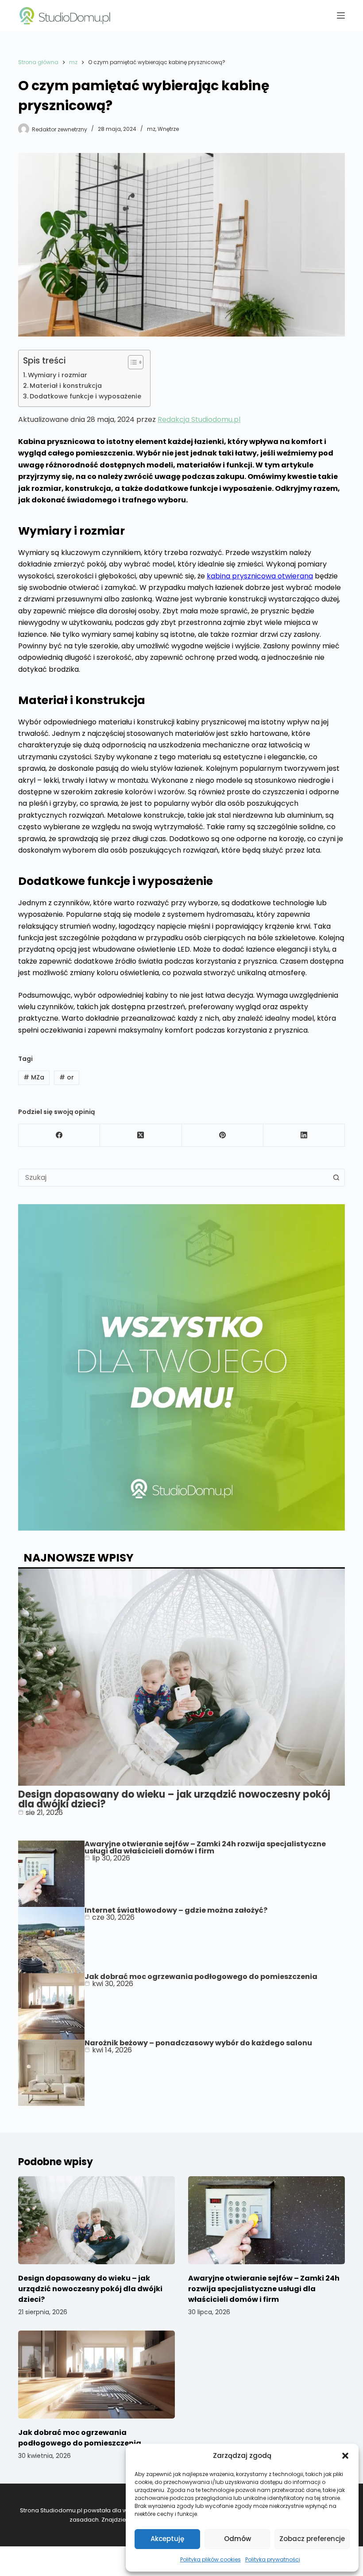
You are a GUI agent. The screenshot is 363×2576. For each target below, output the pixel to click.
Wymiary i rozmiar (58, 375)
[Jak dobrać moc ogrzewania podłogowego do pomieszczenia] (97, 2375)
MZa (34, 1077)
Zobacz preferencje (312, 2539)
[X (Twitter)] (141, 1135)
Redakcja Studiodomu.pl (199, 419)
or (67, 1077)
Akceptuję (167, 2539)
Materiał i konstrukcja (66, 386)
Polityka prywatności (273, 2559)
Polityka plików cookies (210, 2559)
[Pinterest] (223, 1135)
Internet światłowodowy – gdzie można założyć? (176, 1910)
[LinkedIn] (304, 1135)
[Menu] (341, 15)
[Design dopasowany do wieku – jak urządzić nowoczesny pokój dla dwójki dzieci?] (97, 2220)
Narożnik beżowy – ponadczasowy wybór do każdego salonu (198, 2043)
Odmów (237, 2539)
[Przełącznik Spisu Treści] (131, 362)
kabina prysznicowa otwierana (260, 576)
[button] (345, 2456)
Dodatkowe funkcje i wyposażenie (85, 396)
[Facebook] (59, 1135)
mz (151, 129)
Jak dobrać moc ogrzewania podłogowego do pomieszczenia (201, 1977)
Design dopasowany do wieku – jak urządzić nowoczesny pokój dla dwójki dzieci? (174, 1799)
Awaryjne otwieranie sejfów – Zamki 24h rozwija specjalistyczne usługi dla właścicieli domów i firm (205, 1847)
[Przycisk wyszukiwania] (336, 1178)
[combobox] (173, 1178)
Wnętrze (168, 129)
